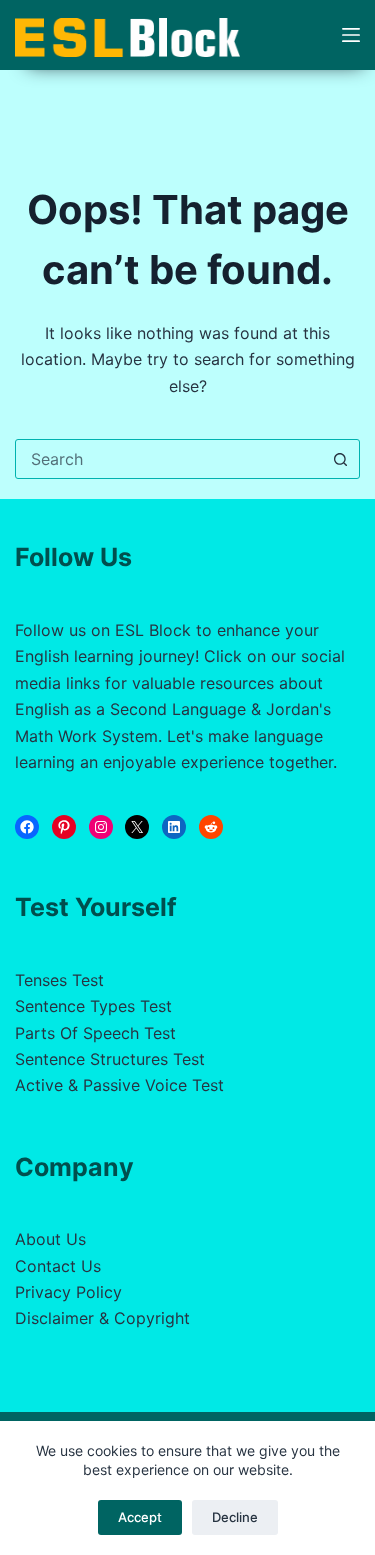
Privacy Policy (68, 1292)
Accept (140, 1517)
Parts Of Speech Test (95, 1033)
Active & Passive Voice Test (119, 1085)
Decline (235, 1517)
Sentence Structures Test (110, 1059)
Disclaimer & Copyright (102, 1318)
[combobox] (168, 459)
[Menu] (351, 35)
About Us (50, 1239)
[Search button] (340, 459)
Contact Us (58, 1266)
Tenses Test (59, 980)
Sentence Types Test (93, 1006)
